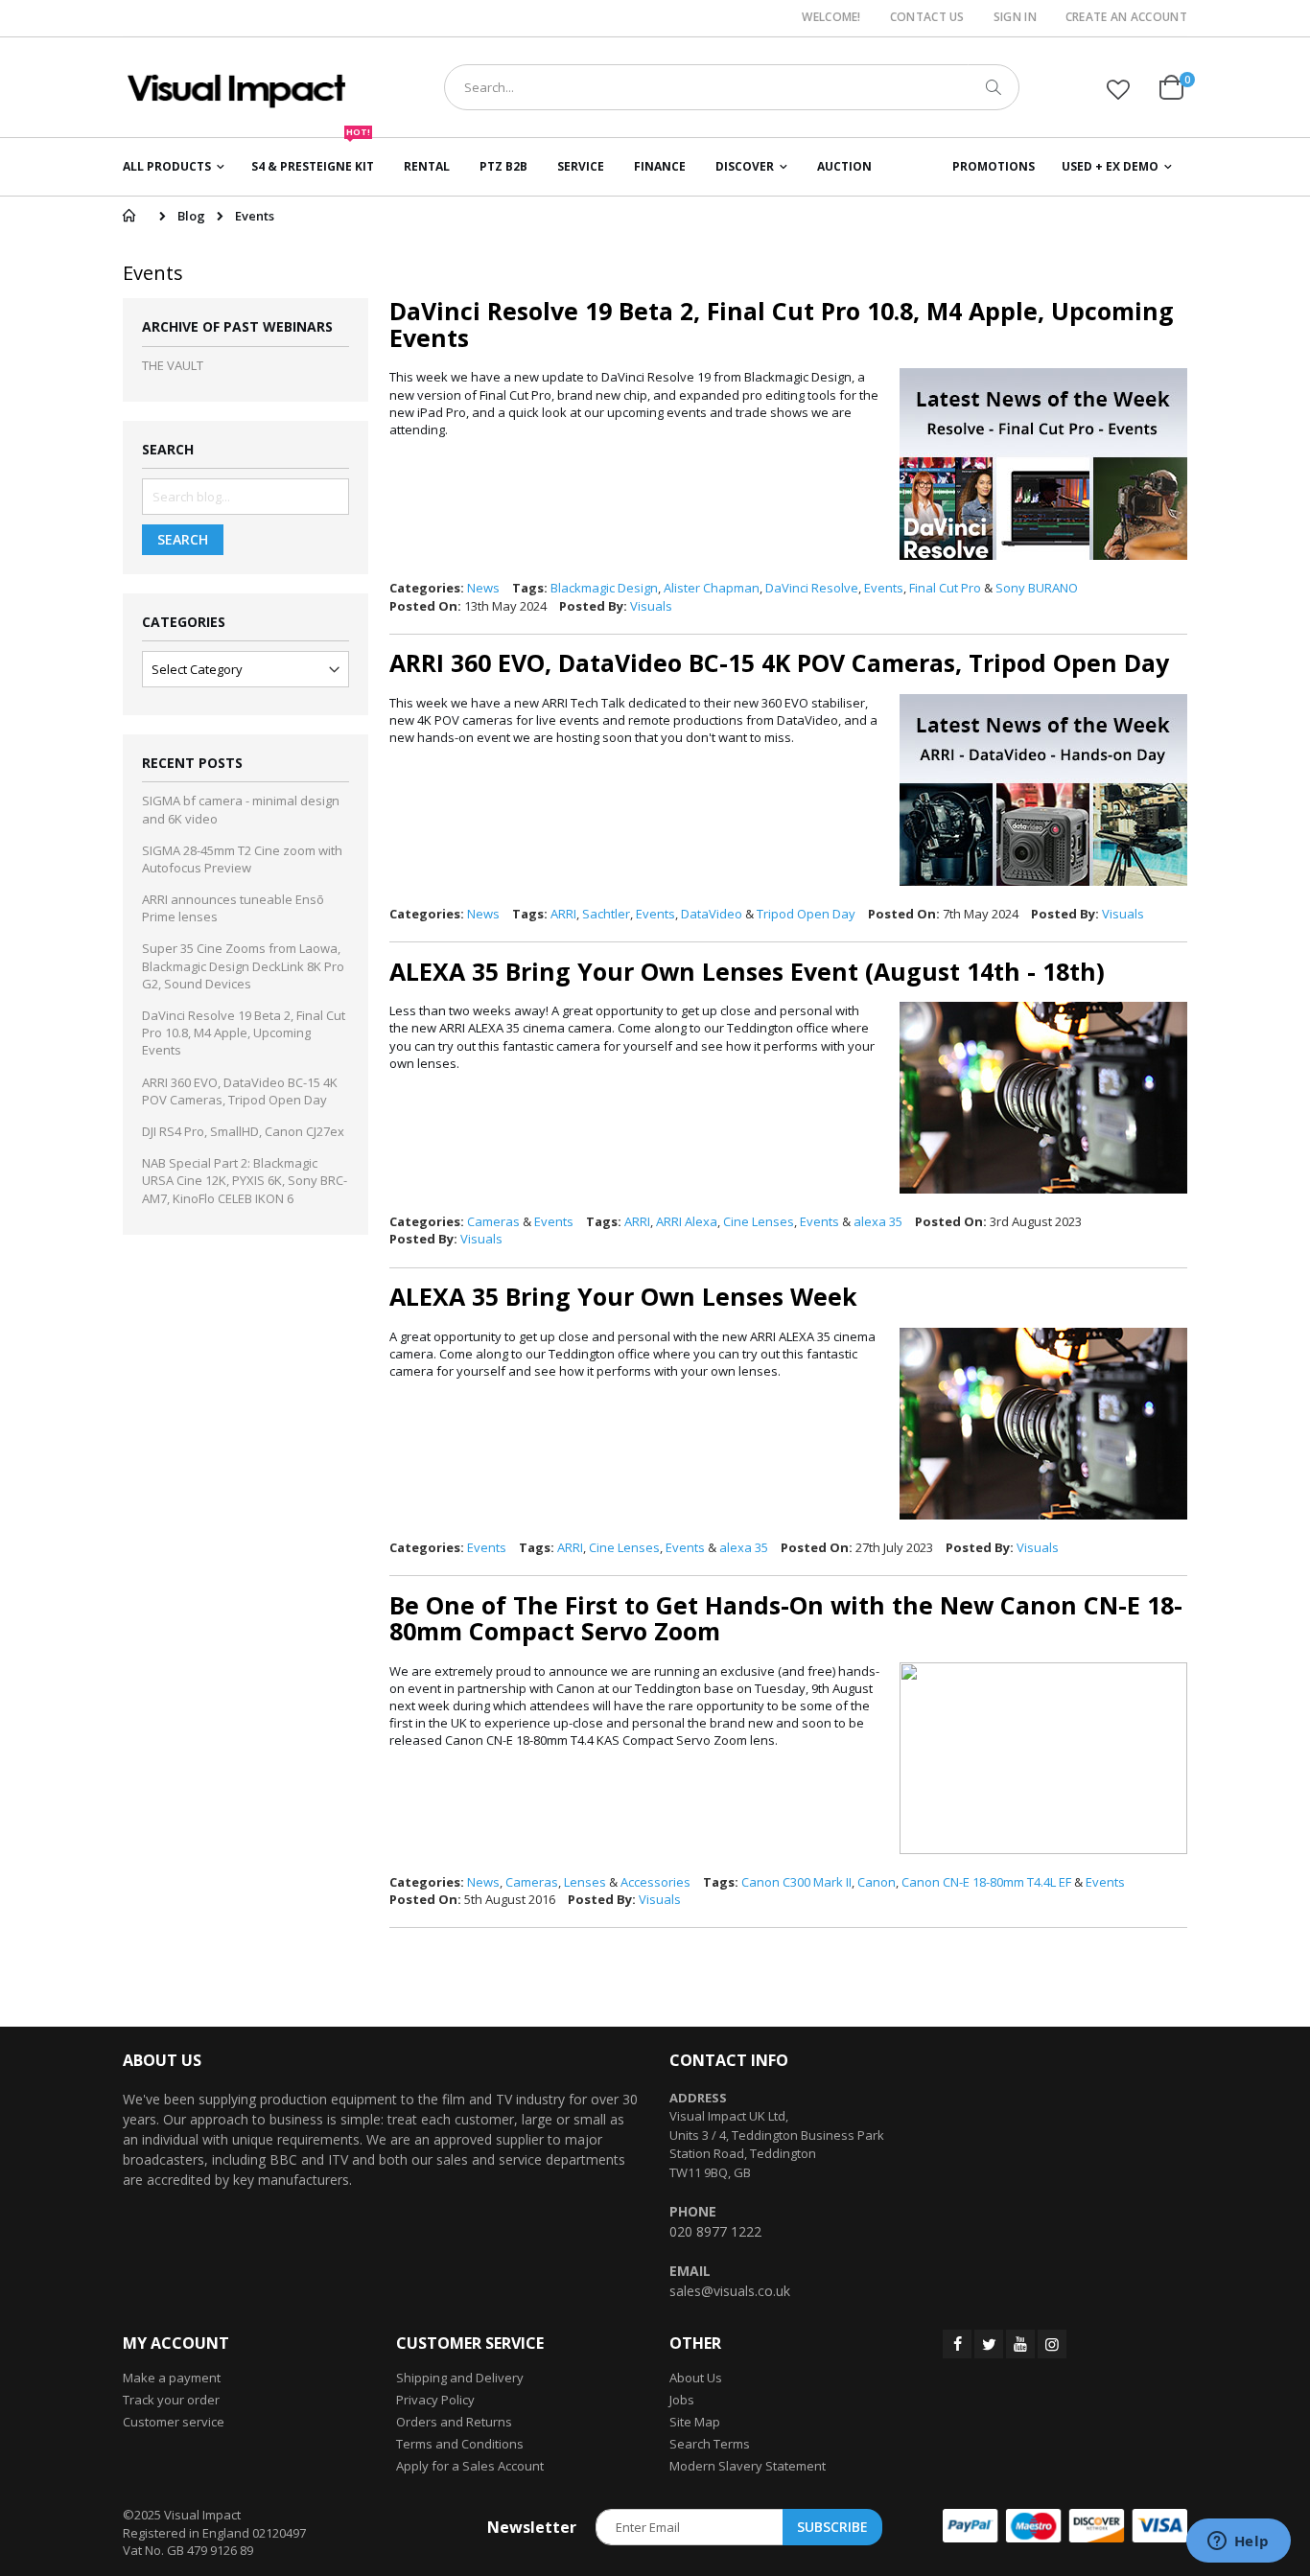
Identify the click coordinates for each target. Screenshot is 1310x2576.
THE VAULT (173, 365)
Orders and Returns (454, 2422)
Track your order (171, 2400)
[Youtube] (1020, 2344)
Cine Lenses (759, 1221)
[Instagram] (1052, 2344)
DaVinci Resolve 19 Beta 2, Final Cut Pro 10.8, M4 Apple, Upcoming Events (782, 324)
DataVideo (712, 914)
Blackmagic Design (604, 588)
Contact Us (927, 17)
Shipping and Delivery (460, 2378)
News (483, 588)
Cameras (493, 1221)
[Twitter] (989, 2344)
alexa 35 (878, 1221)
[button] (1118, 89)
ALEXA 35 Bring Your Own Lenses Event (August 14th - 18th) (747, 971)
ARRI (563, 914)
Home (129, 216)
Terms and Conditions (460, 2444)
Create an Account (1126, 17)
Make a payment (172, 2378)
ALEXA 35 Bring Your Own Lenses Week (623, 1296)
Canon (877, 1882)
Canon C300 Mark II (796, 1882)
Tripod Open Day (806, 914)
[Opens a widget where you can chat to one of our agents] (1238, 2542)
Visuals (651, 606)
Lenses (585, 1882)
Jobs (682, 2400)
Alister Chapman (712, 588)
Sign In (1015, 17)
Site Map (695, 2422)
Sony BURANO (1037, 588)
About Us (696, 2378)
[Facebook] (957, 2344)
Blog (191, 216)
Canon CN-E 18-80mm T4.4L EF (986, 1882)
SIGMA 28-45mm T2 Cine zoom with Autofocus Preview (242, 859)
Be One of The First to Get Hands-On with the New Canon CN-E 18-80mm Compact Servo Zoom (786, 1618)
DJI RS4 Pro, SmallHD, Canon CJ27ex (243, 1131)
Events (884, 588)
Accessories (655, 1882)
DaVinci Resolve (812, 588)
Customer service (174, 2422)
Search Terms (710, 2444)
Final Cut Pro (945, 588)
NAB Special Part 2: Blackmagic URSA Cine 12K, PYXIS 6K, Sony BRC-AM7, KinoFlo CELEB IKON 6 (245, 1180)
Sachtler (606, 914)
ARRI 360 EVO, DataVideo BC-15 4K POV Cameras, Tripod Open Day (779, 662)
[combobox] (732, 87)
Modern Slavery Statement (748, 2466)
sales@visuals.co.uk (730, 2291)
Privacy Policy (435, 2400)
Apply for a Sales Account (470, 2466)
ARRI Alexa (687, 1221)
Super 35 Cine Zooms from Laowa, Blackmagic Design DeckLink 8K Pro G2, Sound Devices (243, 965)
